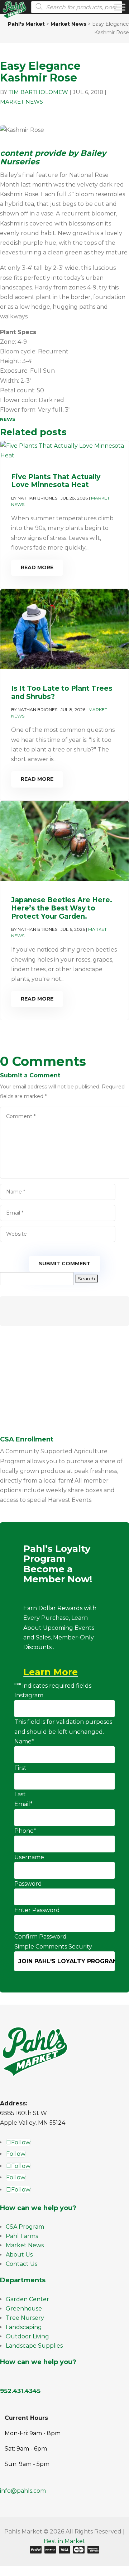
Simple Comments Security (53, 1947)
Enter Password (37, 1910)
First (20, 1768)
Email (23, 1804)
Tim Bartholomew (38, 92)
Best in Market (64, 2541)
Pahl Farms (22, 2236)
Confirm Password (40, 1937)
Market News (21, 102)
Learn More (51, 1672)
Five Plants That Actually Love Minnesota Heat (56, 481)
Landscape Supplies (34, 2346)
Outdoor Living (27, 2336)
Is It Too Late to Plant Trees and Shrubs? (62, 693)
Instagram (29, 1695)
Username (29, 1857)
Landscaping (24, 2327)
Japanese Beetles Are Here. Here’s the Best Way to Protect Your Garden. (62, 908)
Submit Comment (65, 1264)
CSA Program (25, 2227)
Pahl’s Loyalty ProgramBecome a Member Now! (58, 1564)
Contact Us (21, 2264)
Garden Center (27, 2299)
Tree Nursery (25, 2318)
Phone (25, 1831)
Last (20, 1794)
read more (37, 567)
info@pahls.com (23, 2491)
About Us (19, 2255)
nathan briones (37, 498)
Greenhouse (24, 2309)
